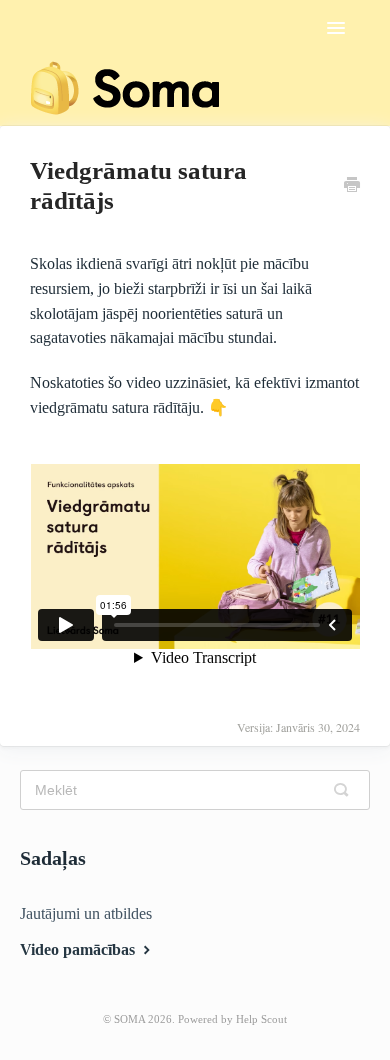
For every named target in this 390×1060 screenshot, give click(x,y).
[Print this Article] (352, 187)
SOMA (129, 1019)
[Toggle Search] (346, 790)
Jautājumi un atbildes (86, 913)
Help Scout (261, 1019)
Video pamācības (79, 949)
